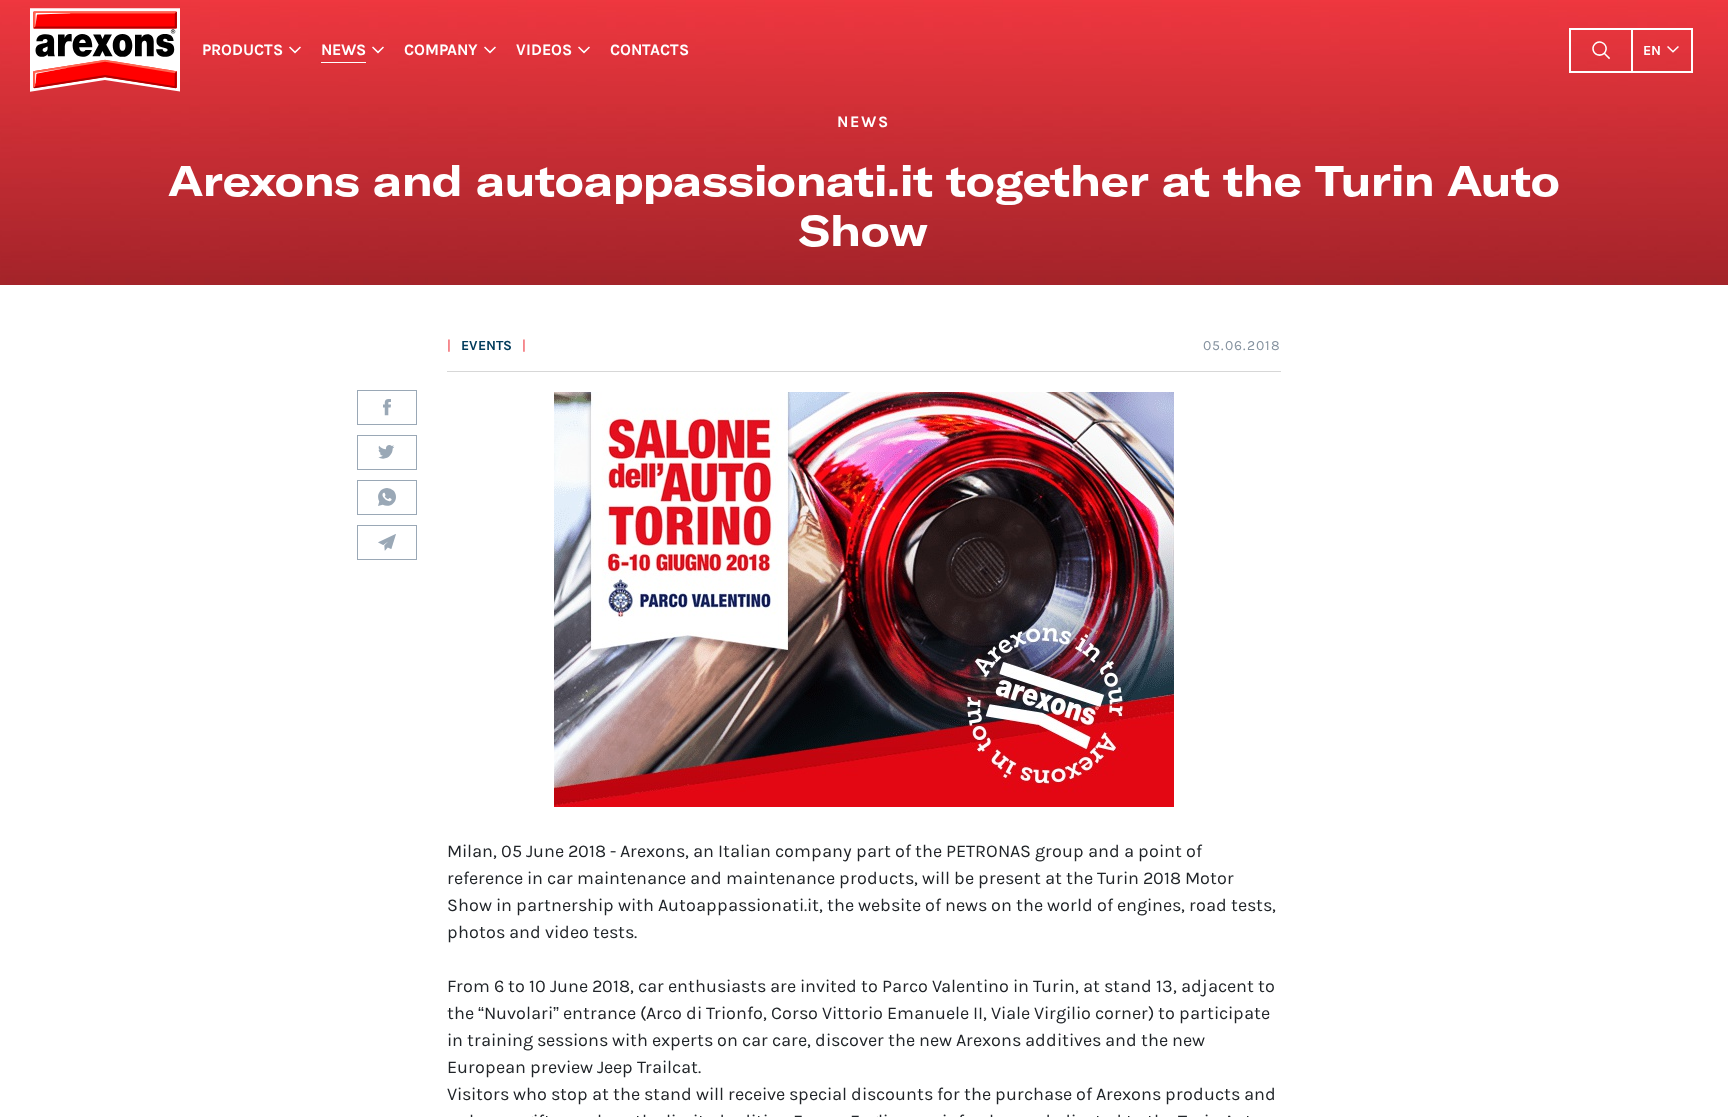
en (1652, 50)
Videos (544, 49)
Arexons (104, 50)
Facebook (387, 407)
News (343, 49)
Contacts (649, 49)
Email (387, 542)
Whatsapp (387, 497)
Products (242, 49)
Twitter (387, 452)
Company (441, 49)
